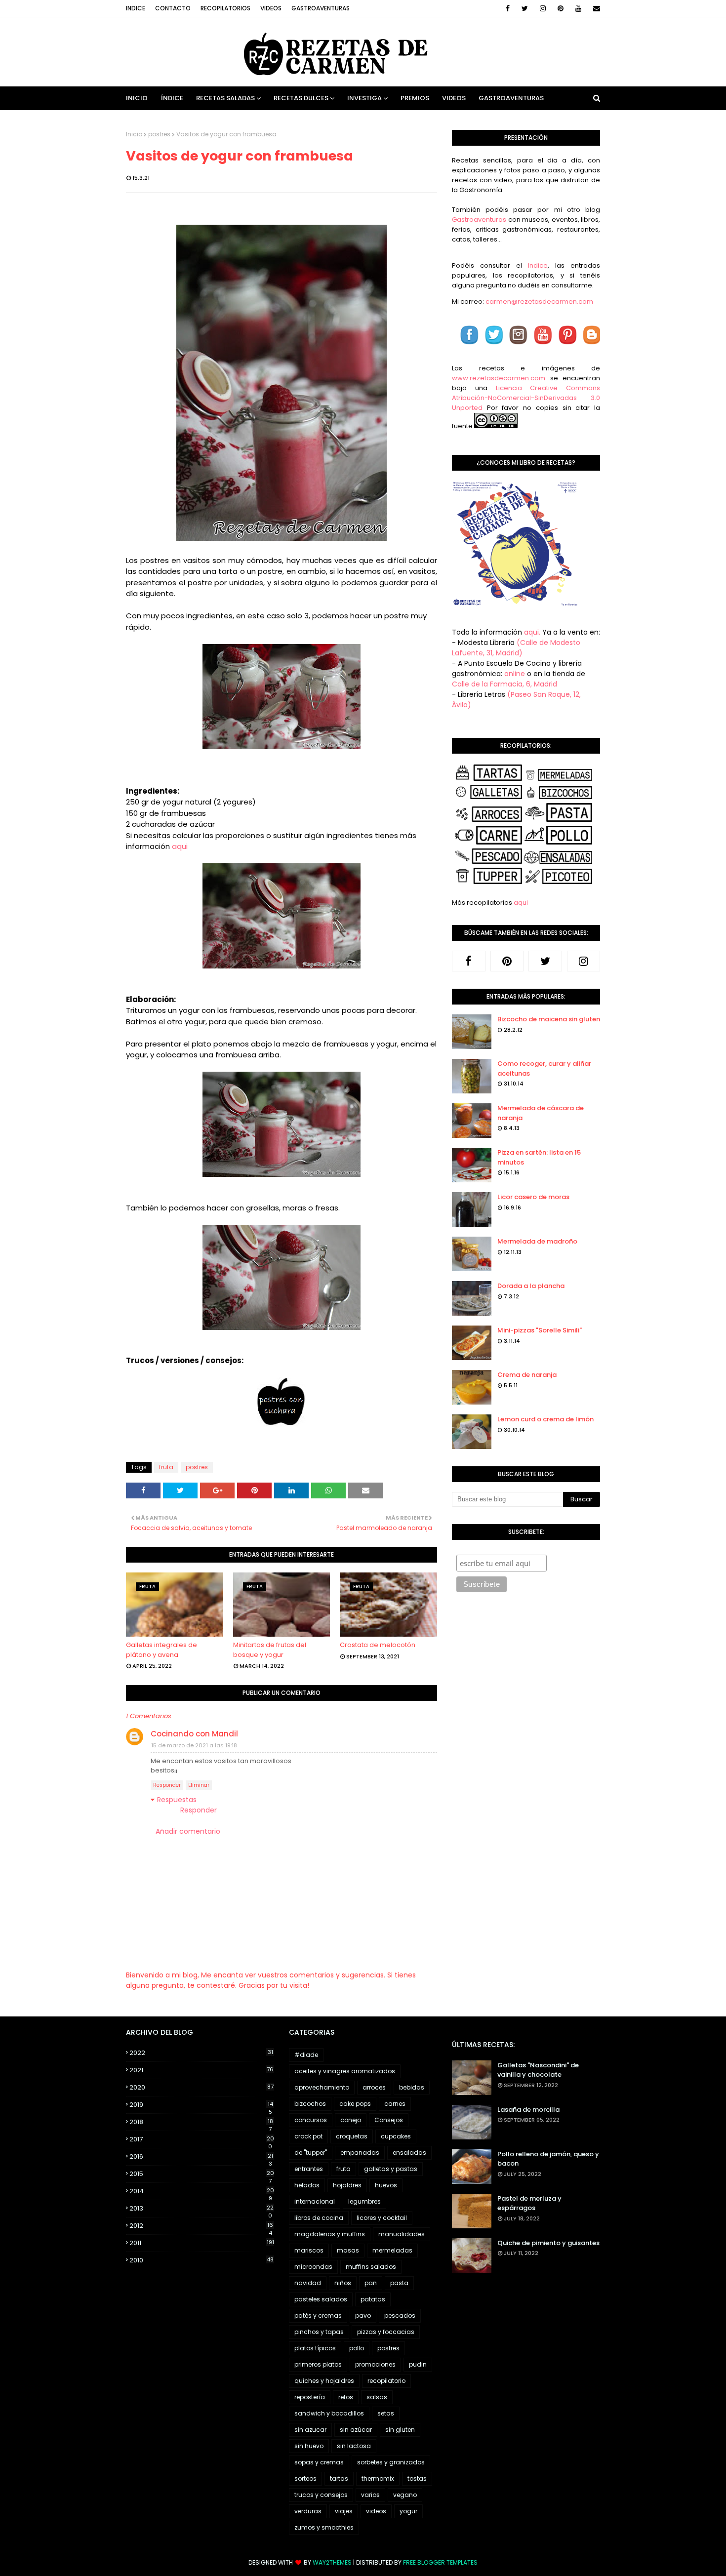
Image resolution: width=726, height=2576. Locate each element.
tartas (339, 2478)
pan (371, 2283)
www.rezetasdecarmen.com (499, 378)
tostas (417, 2478)
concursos (311, 2120)
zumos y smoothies (324, 2527)
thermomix (378, 2478)
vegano (405, 2495)
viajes (344, 2511)
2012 (201, 2226)
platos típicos (315, 2348)
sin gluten (400, 2430)
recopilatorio (386, 2381)
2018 (201, 2122)
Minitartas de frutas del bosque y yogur (270, 1650)
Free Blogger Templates (440, 2562)
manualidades (402, 2234)
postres (159, 134)
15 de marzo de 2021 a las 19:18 (194, 1745)
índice (538, 265)
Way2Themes (332, 2562)
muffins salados (371, 2267)
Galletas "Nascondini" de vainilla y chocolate (538, 2070)
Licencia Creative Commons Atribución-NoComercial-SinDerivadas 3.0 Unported (526, 398)
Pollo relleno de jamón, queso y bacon (548, 2159)
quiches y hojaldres (324, 2381)
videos (376, 2511)
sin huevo (309, 2446)
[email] (595, 8)
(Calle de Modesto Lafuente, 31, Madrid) (516, 648)
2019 (201, 2105)
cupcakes (396, 2136)
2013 (202, 2209)
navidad (308, 2283)
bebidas (412, 2087)
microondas (313, 2267)
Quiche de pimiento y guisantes (548, 2243)
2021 (202, 2070)
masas (348, 2250)
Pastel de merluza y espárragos (529, 2203)
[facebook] (508, 8)
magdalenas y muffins (330, 2234)
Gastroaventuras (321, 8)
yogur (408, 2511)
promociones (375, 2364)
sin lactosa (354, 2446)
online (515, 674)
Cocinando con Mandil (194, 1734)
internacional (315, 2201)
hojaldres (347, 2185)
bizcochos (310, 2104)
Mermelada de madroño (537, 1241)
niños (343, 2283)
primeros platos (318, 2364)
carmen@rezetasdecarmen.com (539, 302)
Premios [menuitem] (415, 98)
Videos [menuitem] (454, 98)
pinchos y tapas (319, 2332)
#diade (306, 2055)
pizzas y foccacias (386, 2332)
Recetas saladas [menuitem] (225, 98)
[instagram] (543, 8)
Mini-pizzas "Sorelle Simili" (540, 1330)
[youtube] (578, 8)
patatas (373, 2299)
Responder (167, 1785)
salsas (377, 2397)
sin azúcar (356, 2430)
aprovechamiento (322, 2087)
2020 (202, 2087)
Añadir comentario (188, 1831)
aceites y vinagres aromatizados (345, 2071)
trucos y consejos (321, 2495)
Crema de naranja (527, 1375)
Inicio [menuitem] (137, 98)
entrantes (309, 2169)
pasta (399, 2283)
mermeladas (392, 2250)
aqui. (532, 632)
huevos (386, 2185)
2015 (202, 2174)
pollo (357, 2348)
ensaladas (409, 2153)
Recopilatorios (225, 8)
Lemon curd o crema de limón (545, 1419)
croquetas (352, 2136)
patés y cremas (318, 2315)
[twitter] (525, 8)
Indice (136, 8)
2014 (202, 2191)
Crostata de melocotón (378, 1645)
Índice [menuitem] (172, 98)
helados (307, 2185)
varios (370, 2495)
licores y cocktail (382, 2218)
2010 (202, 2260)
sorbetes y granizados (391, 2462)
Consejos (389, 2120)
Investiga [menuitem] (364, 98)
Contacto (173, 8)
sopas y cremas (319, 2462)
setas (386, 2413)
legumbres (364, 2201)
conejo (351, 2120)
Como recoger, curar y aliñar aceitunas (544, 1068)
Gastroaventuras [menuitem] (511, 98)
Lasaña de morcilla (528, 2110)
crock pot (308, 2136)
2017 (202, 2139)
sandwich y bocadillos (329, 2413)
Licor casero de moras (533, 1197)
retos (346, 2397)
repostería (310, 2397)
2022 (201, 2053)
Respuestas (177, 1800)
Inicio (134, 134)
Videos (271, 8)
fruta (166, 1467)
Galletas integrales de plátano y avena (161, 1650)
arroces (374, 2087)
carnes (395, 2104)
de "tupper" (311, 2153)
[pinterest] (561, 8)
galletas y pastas (391, 2169)
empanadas (360, 2153)
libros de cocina (319, 2218)
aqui (180, 846)
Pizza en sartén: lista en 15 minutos (539, 1157)
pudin (418, 2364)
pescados (400, 2315)
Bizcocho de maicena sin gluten (549, 1019)
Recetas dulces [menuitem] (301, 98)
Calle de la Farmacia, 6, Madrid (504, 684)
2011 (202, 2243)
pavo (363, 2315)
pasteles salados (321, 2299)
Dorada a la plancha (531, 1286)
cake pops (355, 2104)
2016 (201, 2157)
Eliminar (199, 1785)
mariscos (309, 2250)
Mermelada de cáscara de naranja (541, 1113)
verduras (308, 2511)
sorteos (305, 2478)
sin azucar (310, 2430)
